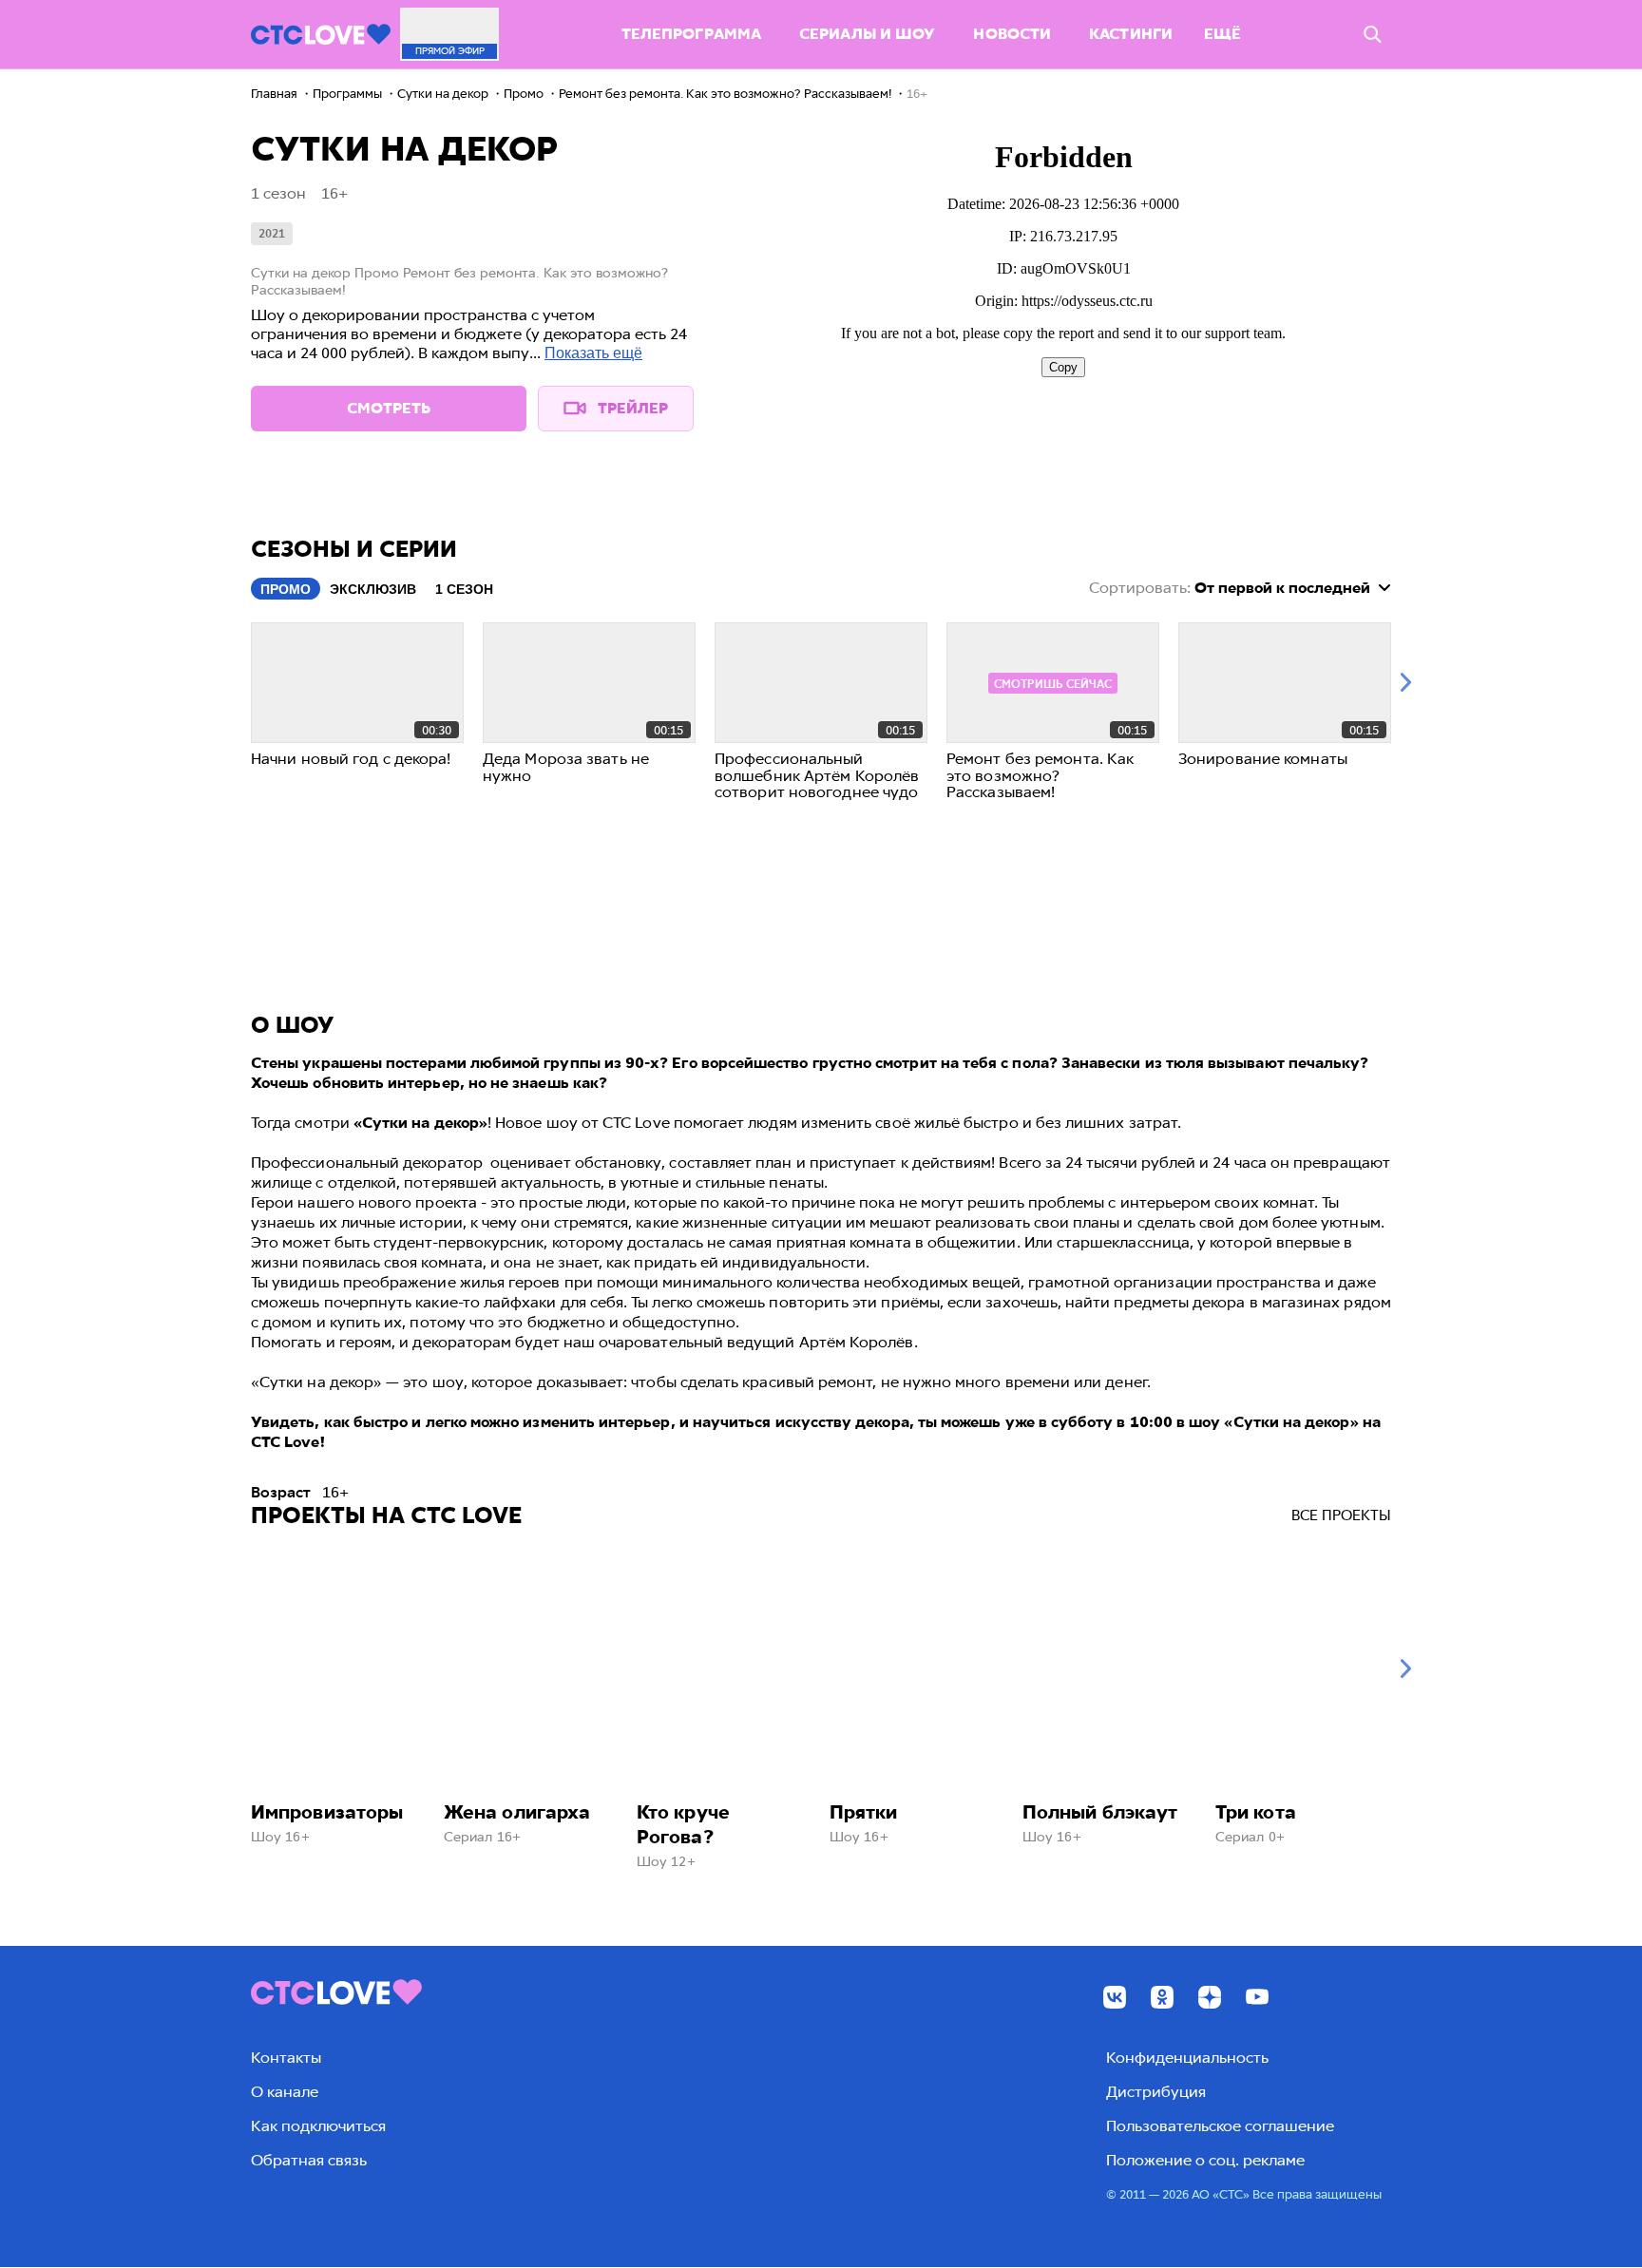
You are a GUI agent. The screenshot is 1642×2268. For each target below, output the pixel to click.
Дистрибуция (1156, 2092)
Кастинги (1131, 34)
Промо (286, 589)
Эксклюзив (373, 589)
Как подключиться (318, 2126)
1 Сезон (464, 589)
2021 (272, 234)
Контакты (286, 2058)
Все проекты (1341, 1515)
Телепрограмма (691, 34)
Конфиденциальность (1187, 2058)
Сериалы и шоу (867, 34)
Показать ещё (593, 353)
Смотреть (389, 408)
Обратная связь (309, 2160)
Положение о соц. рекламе (1205, 2160)
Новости (1012, 34)
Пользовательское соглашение (1220, 2126)
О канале (285, 2092)
